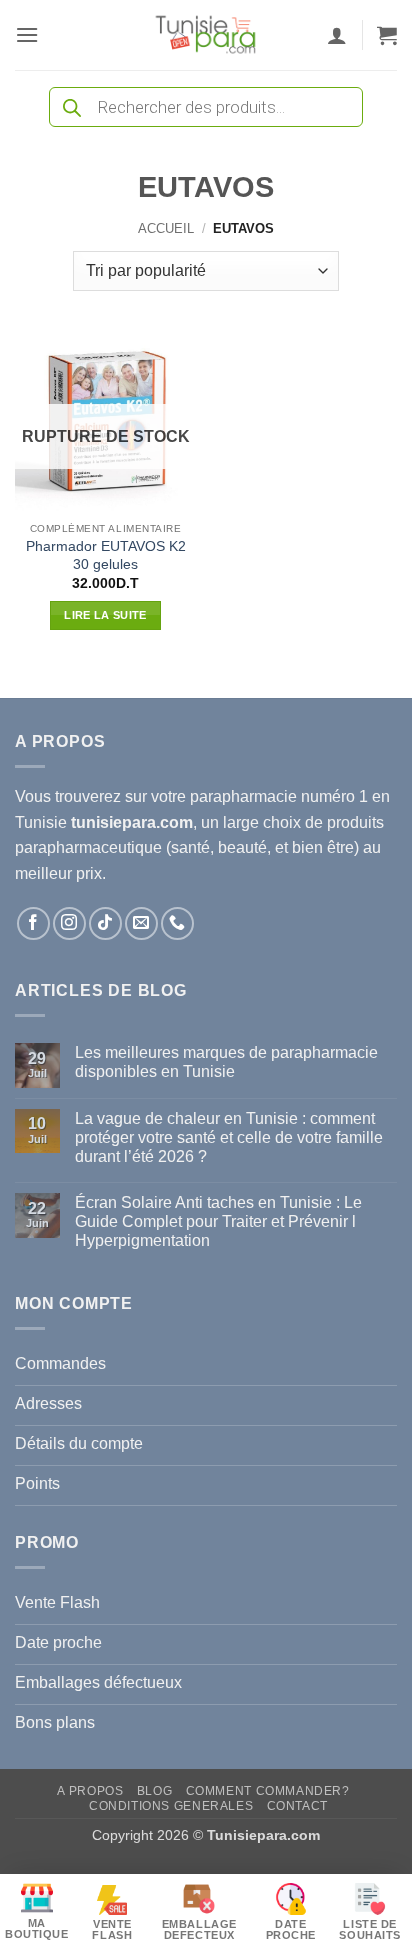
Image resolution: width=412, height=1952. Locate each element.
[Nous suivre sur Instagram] (69, 923)
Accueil (166, 228)
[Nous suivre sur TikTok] (105, 923)
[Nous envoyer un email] (141, 923)
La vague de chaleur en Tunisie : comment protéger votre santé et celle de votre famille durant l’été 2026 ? (229, 1137)
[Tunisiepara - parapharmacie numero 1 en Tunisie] (206, 35)
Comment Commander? (268, 1791)
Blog (154, 1791)
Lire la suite (105, 615)
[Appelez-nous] (177, 923)
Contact (297, 1806)
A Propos (90, 1791)
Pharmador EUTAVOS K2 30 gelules (106, 555)
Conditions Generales (171, 1806)
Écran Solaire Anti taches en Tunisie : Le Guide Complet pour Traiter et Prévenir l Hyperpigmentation (218, 1221)
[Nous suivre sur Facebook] (33, 923)
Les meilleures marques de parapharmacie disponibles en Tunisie (226, 1062)
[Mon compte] (337, 35)
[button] (27, 34)
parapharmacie (243, 796)
